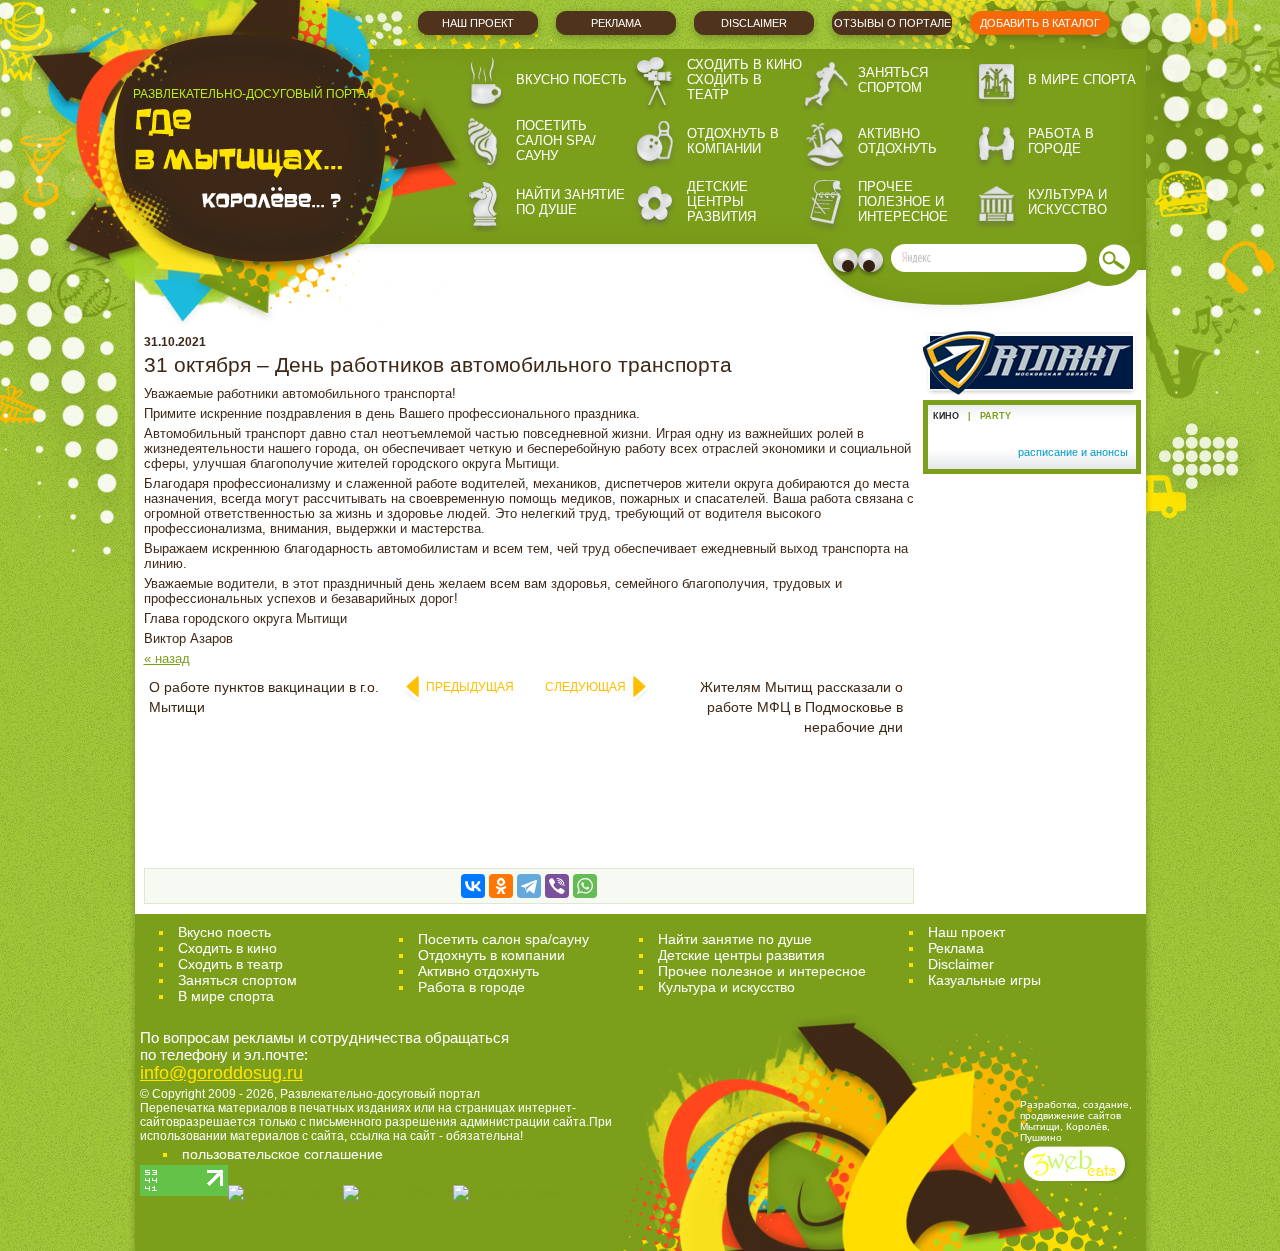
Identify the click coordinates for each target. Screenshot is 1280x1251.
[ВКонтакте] (473, 886)
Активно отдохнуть (897, 141)
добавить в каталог (1040, 23)
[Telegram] (529, 886)
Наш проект (478, 23)
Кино (946, 416)
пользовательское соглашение (282, 1154)
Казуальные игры (984, 980)
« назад (167, 658)
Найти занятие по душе (570, 202)
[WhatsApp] (585, 886)
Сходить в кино (744, 64)
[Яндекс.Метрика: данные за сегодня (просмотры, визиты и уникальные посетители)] (507, 1193)
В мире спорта (1082, 79)
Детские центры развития (721, 201)
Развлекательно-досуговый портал (380, 1094)
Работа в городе (1061, 141)
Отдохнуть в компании (733, 141)
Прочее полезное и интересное (903, 201)
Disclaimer (754, 23)
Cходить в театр (230, 964)
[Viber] (557, 886)
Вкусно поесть (571, 79)
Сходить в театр (724, 87)
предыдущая (470, 687)
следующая (585, 687)
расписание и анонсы (1073, 452)
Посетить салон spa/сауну (556, 140)
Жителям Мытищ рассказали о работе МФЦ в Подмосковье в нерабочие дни (801, 707)
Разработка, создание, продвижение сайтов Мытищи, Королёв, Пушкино (1076, 1121)
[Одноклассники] (501, 886)
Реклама (616, 23)
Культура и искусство (1067, 202)
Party (995, 416)
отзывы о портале (892, 23)
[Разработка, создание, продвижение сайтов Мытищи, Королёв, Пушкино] (1076, 1183)
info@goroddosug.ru (221, 1073)
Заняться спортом (893, 80)
